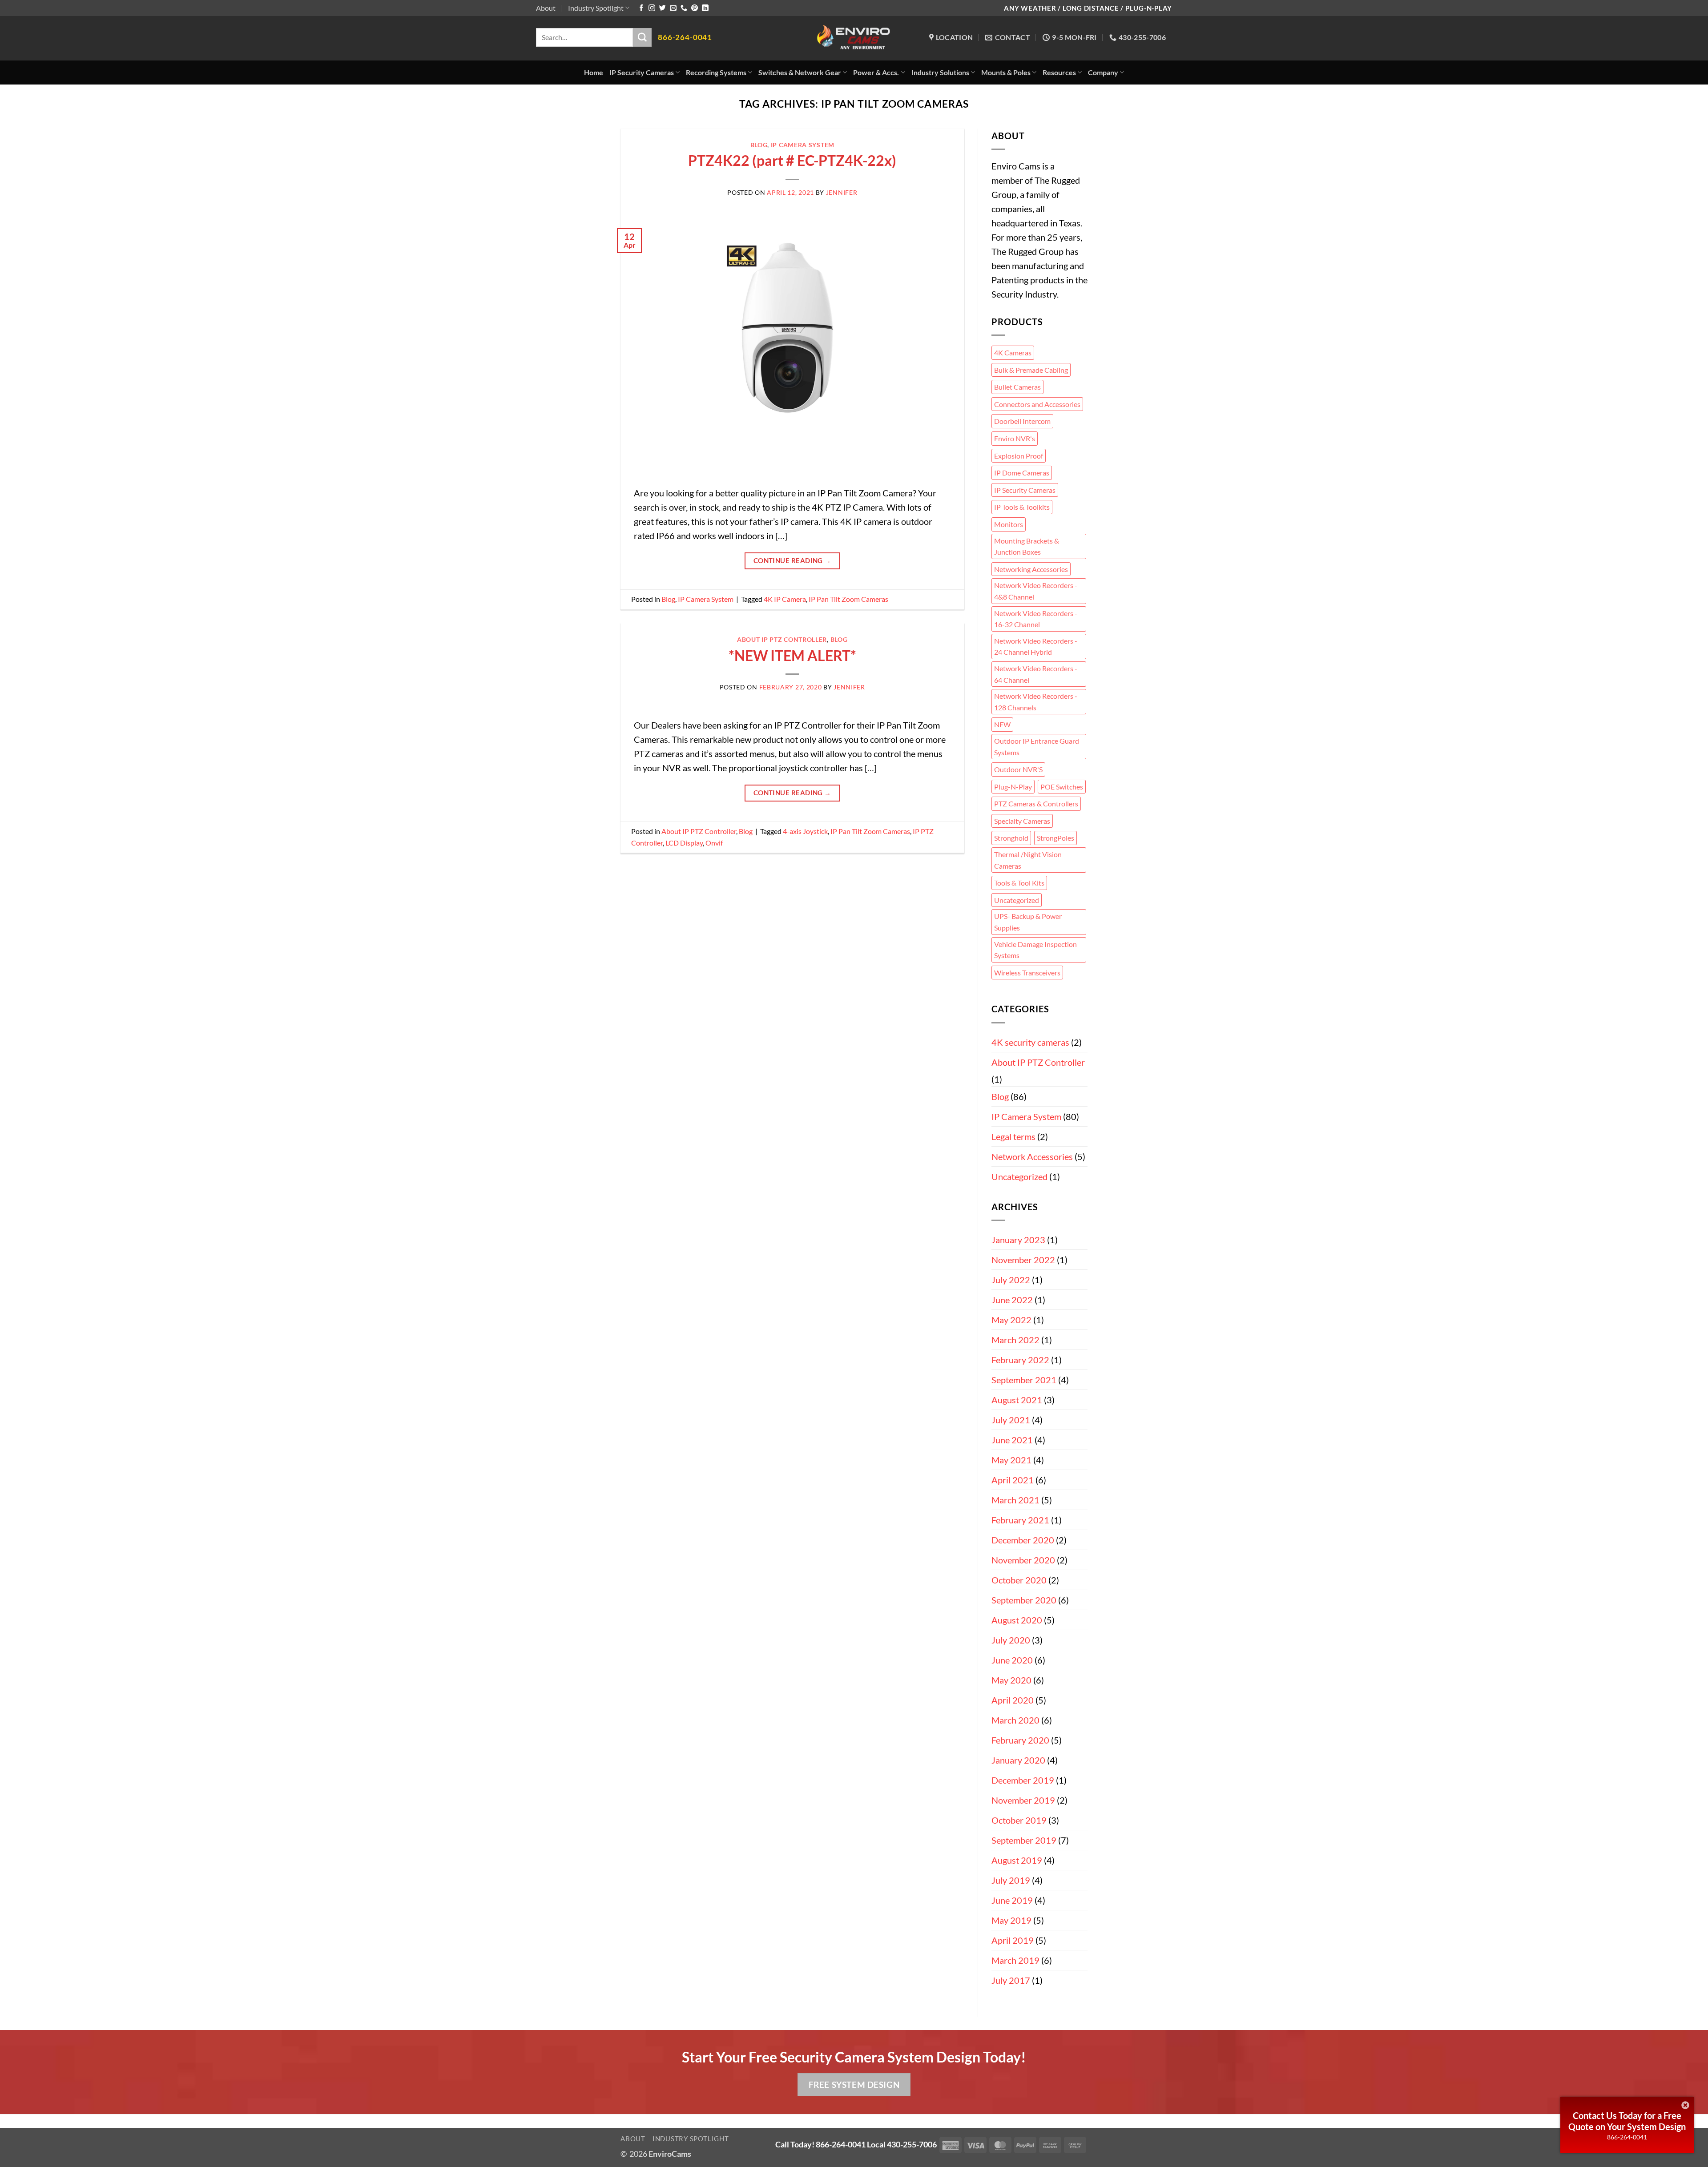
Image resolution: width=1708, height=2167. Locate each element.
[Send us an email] (673, 8)
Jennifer (842, 192)
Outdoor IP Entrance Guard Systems (1037, 747)
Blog (759, 145)
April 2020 (1013, 1700)
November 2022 (1023, 1260)
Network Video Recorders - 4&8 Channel (1036, 591)
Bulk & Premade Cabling (1031, 370)
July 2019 (1011, 1880)
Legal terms (1013, 1136)
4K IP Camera (785, 599)
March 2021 (1015, 1500)
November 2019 (1023, 1800)
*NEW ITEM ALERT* (792, 655)
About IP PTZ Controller (782, 639)
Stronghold (1011, 838)
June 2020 (1012, 1660)
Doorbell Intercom (1022, 421)
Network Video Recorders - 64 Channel (1036, 674)
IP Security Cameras (1025, 490)
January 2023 (1018, 1240)
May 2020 (1011, 1680)
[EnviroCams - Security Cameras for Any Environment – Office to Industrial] (854, 38)
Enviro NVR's (1015, 438)
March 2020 (1015, 1720)
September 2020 (1024, 1600)
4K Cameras (1013, 352)
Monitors (1009, 524)
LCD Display (684, 843)
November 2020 (1023, 1560)
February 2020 (1020, 1740)
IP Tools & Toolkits (1022, 507)
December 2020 (1023, 1540)
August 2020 (1017, 1620)
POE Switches (1062, 787)
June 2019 (1012, 1900)
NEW (1002, 724)
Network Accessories (1032, 1156)
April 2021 (1013, 1480)
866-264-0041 (1627, 2137)
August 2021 (1017, 1400)
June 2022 (1012, 1300)
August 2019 (1017, 1860)
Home (594, 72)
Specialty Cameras (1022, 821)
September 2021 (1024, 1380)
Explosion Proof (1019, 456)
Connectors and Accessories (1037, 404)
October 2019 (1019, 1820)
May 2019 (1011, 1920)
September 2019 (1024, 1840)
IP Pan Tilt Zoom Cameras (848, 599)
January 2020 (1018, 1760)
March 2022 (1015, 1340)
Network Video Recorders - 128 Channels (1036, 702)
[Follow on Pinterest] (695, 8)
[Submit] (642, 37)
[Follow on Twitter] (663, 8)
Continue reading (792, 560)
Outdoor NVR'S (1018, 769)
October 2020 (1019, 1580)
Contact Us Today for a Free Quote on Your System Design (1627, 2121)
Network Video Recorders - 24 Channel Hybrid (1036, 646)
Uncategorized (1017, 900)
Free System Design (854, 2084)
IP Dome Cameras (1022, 473)
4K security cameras (1030, 1042)
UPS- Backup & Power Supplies (1028, 922)
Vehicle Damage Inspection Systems (1035, 950)
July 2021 (1011, 1420)
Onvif (714, 843)
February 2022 (1020, 1360)
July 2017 (1011, 1980)
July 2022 (1011, 1280)
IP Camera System (803, 145)
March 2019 (1015, 1960)
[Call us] (684, 8)
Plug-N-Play (1013, 787)
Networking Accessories (1031, 569)
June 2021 (1012, 1440)
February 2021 (1020, 1520)
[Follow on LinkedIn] (705, 8)
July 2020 (1011, 1640)
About (546, 8)
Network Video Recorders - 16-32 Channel (1036, 619)
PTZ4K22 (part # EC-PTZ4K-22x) (792, 160)
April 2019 (1013, 1940)
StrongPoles (1055, 838)
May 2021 (1011, 1460)
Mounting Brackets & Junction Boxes (1027, 546)
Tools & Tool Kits (1019, 883)
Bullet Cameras (1017, 387)
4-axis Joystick (805, 831)
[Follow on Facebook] (641, 8)
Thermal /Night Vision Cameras (1028, 860)
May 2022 (1011, 1320)
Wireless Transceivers (1027, 973)
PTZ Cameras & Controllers (1036, 804)
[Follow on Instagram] (652, 8)
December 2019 (1023, 1780)
